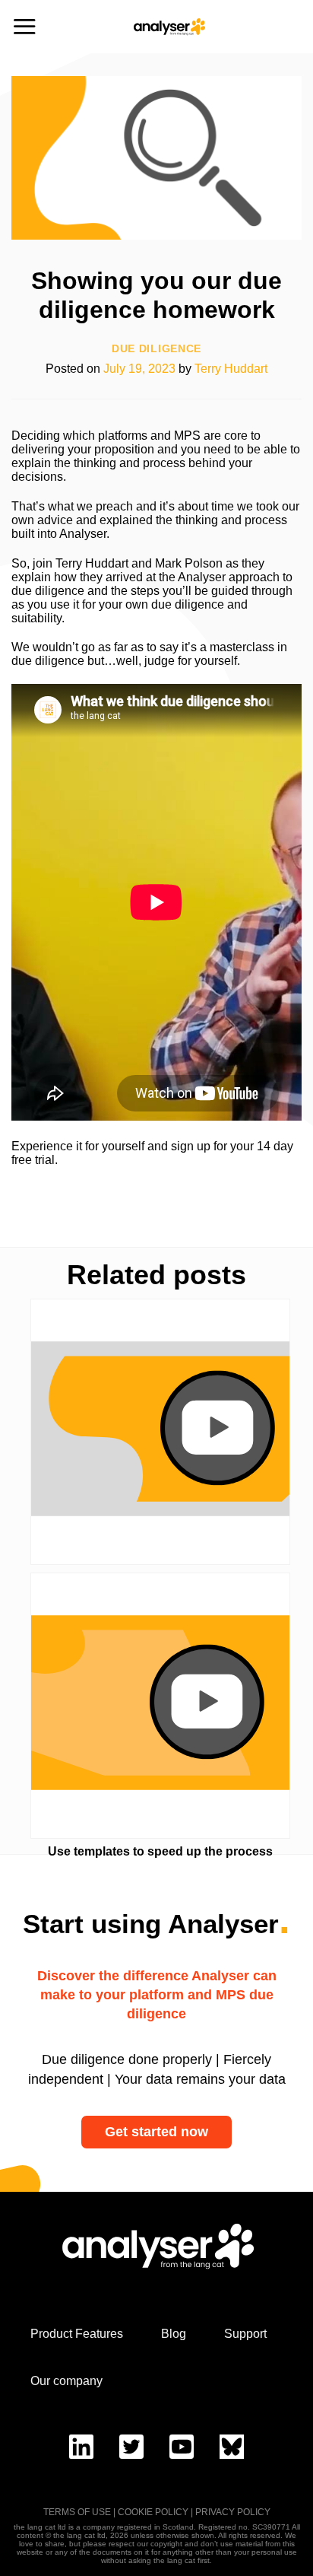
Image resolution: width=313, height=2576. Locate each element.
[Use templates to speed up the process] (160, 1706)
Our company (66, 2381)
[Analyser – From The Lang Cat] (169, 27)
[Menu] (24, 26)
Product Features (77, 2334)
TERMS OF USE (77, 2512)
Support (245, 2334)
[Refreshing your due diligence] (160, 1432)
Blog (174, 2334)
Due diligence (156, 349)
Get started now (156, 2132)
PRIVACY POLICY (233, 2512)
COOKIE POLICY (153, 2512)
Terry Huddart (231, 369)
